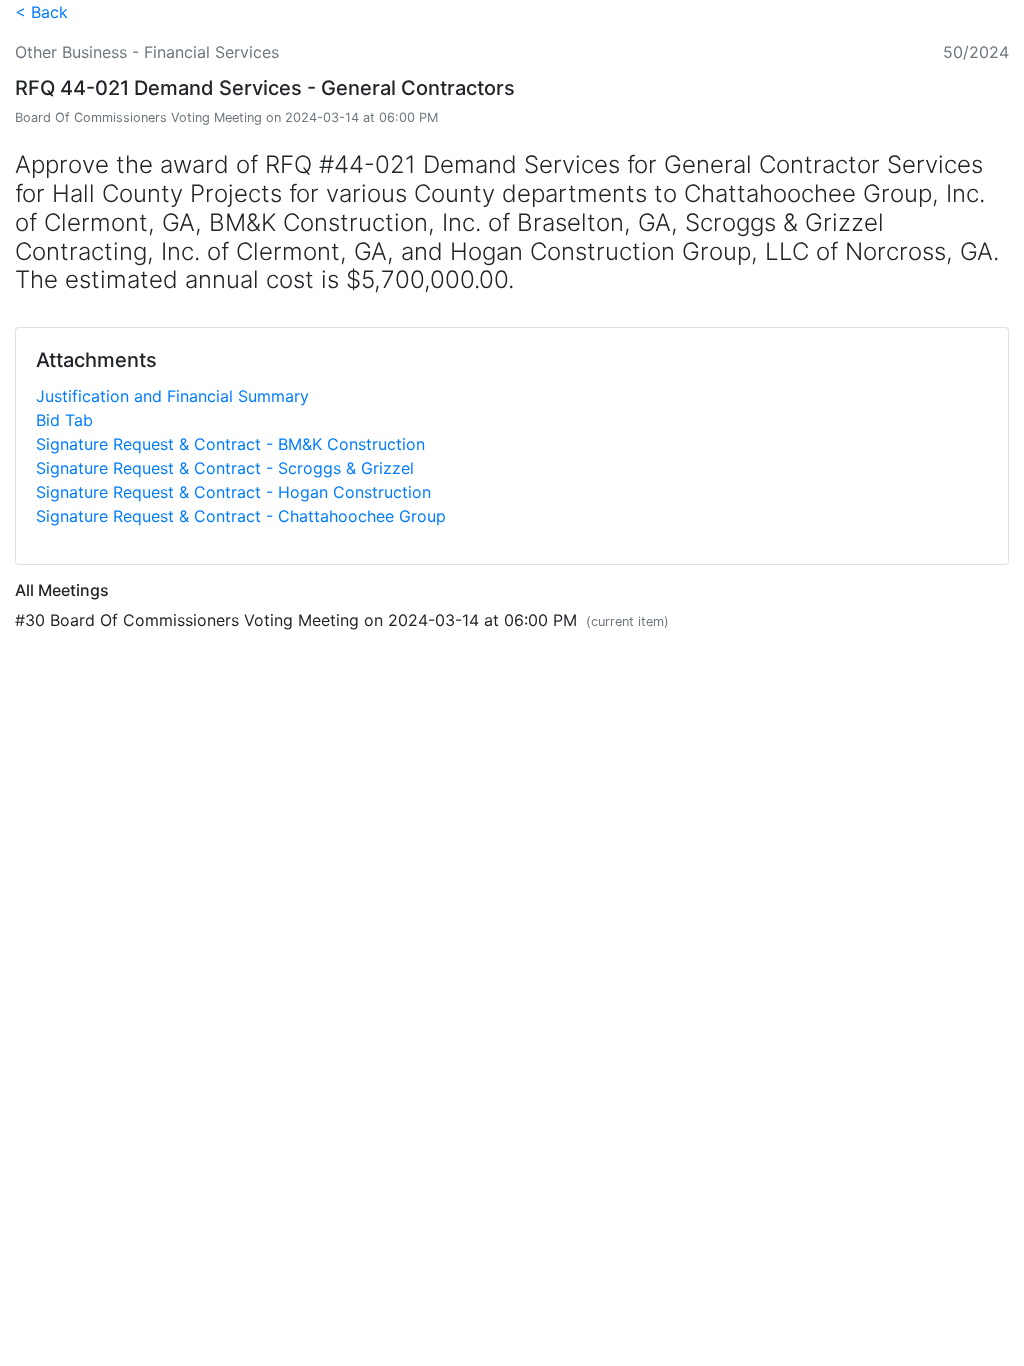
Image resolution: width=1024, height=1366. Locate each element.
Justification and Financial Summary (172, 396)
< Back (41, 12)
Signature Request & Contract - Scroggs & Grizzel (225, 468)
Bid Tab (64, 420)
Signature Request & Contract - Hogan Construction (233, 492)
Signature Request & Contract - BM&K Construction (230, 444)
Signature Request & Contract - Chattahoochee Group (241, 516)
